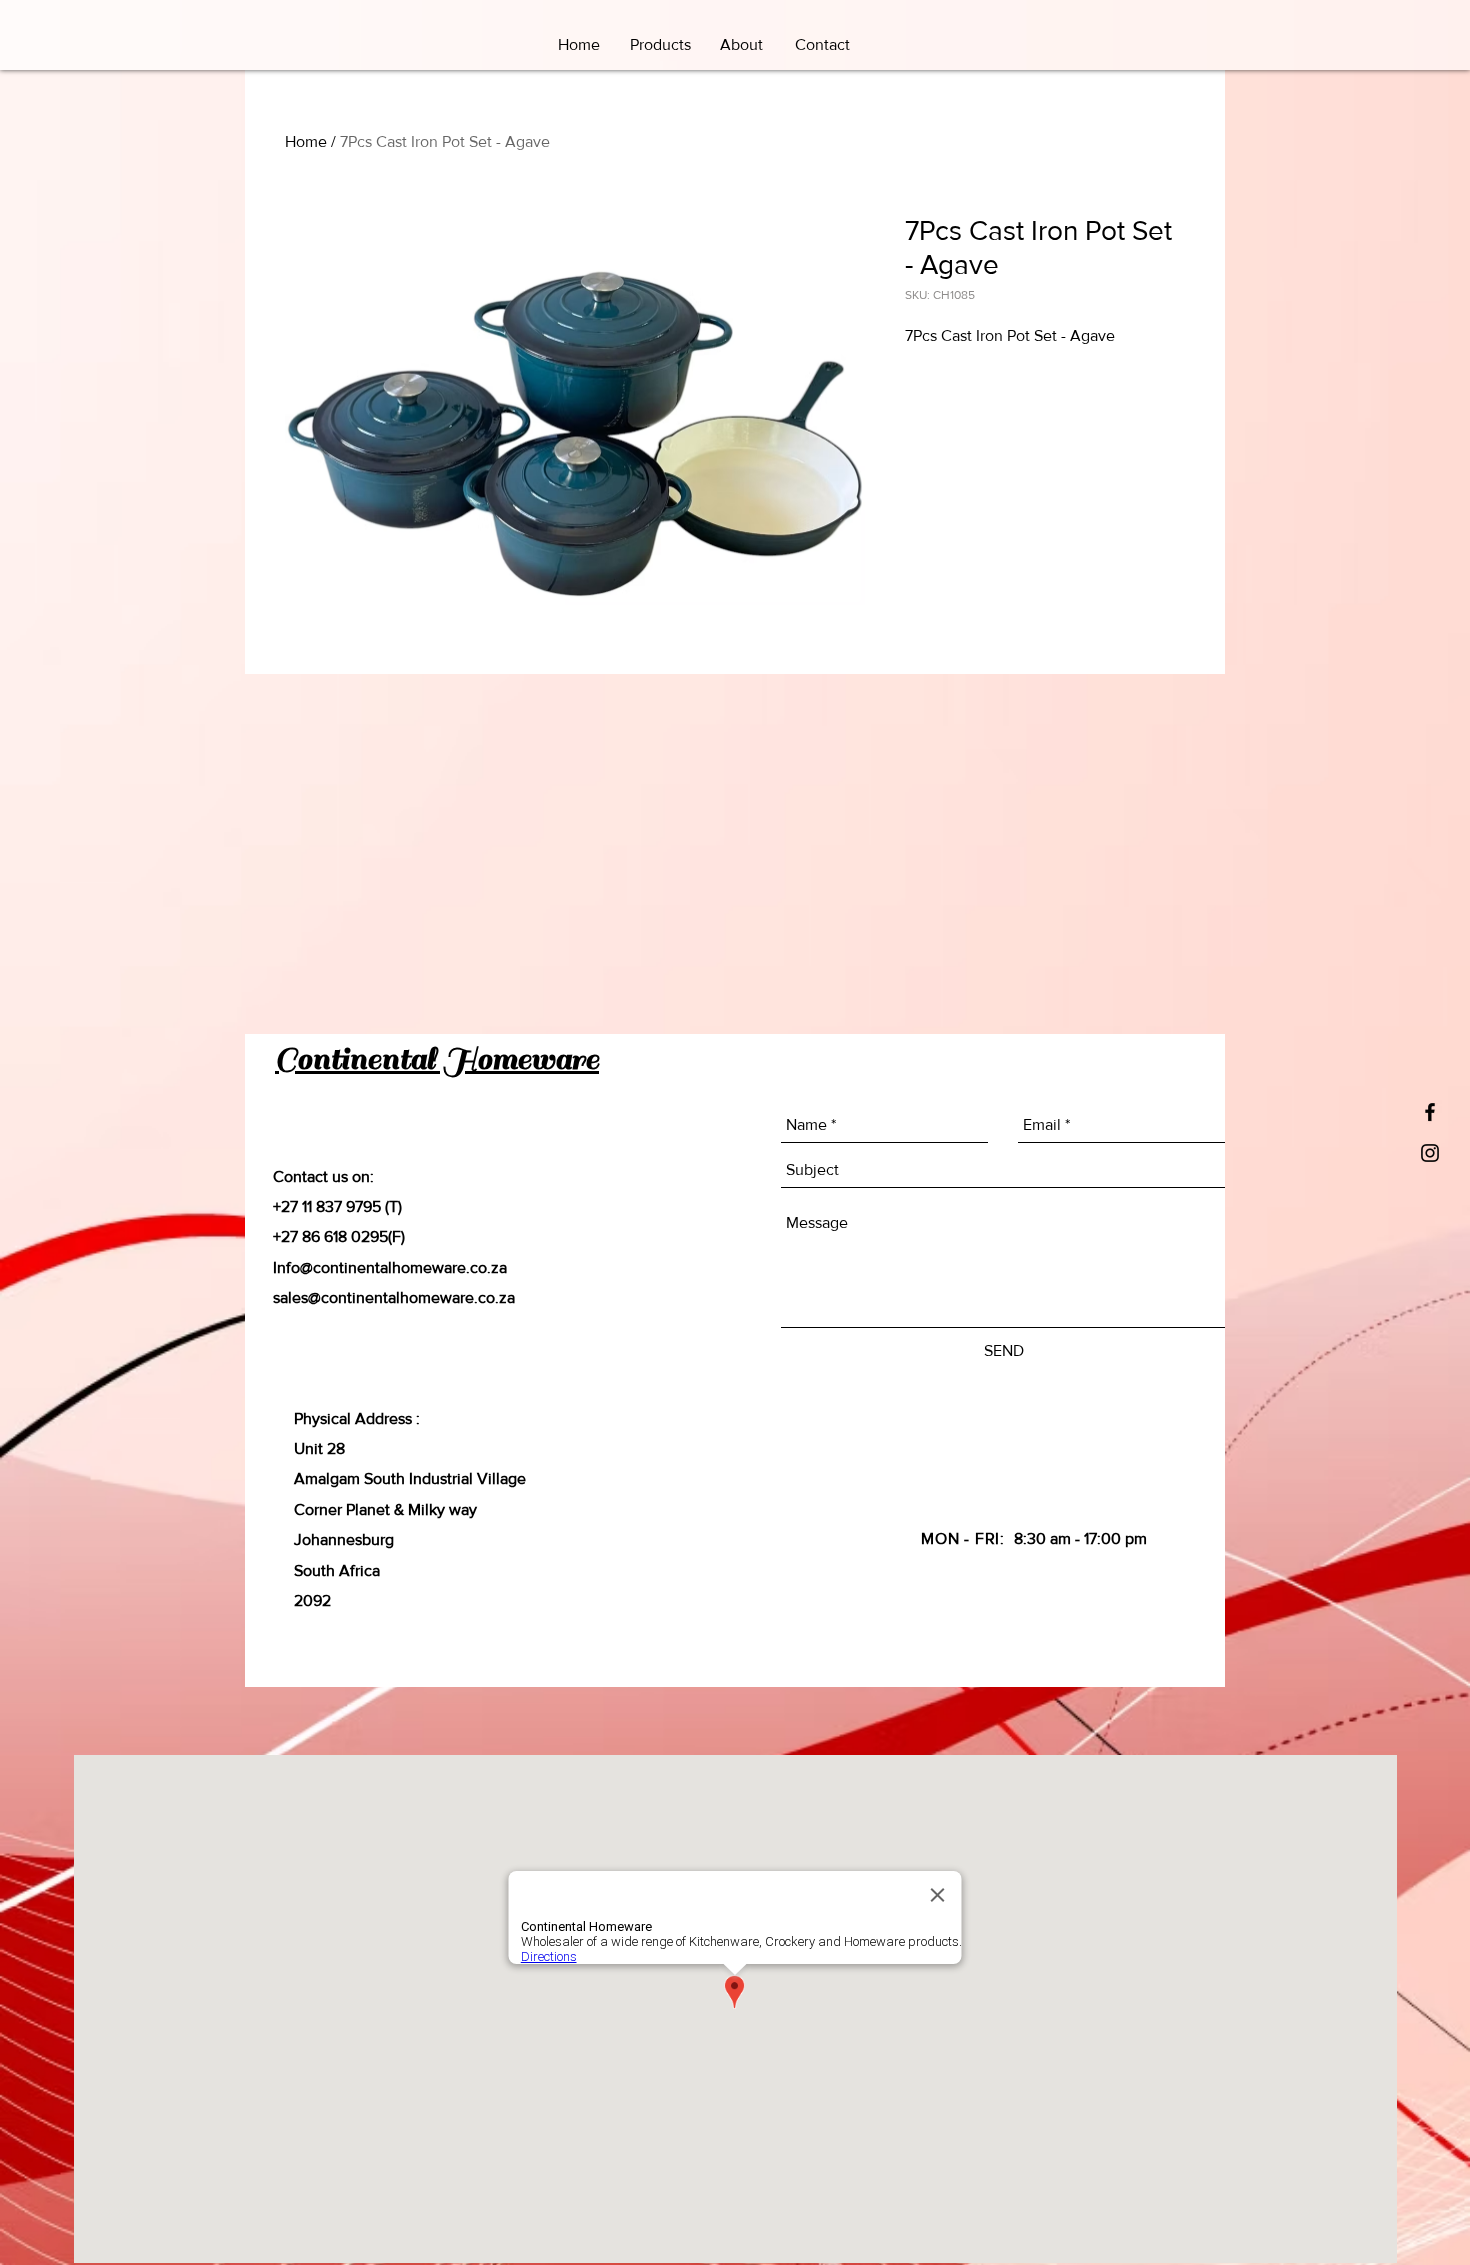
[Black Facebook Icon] (1430, 1112)
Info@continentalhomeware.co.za (390, 1267)
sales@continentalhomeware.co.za (394, 1297)
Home (306, 141)
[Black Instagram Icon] (1430, 1153)
